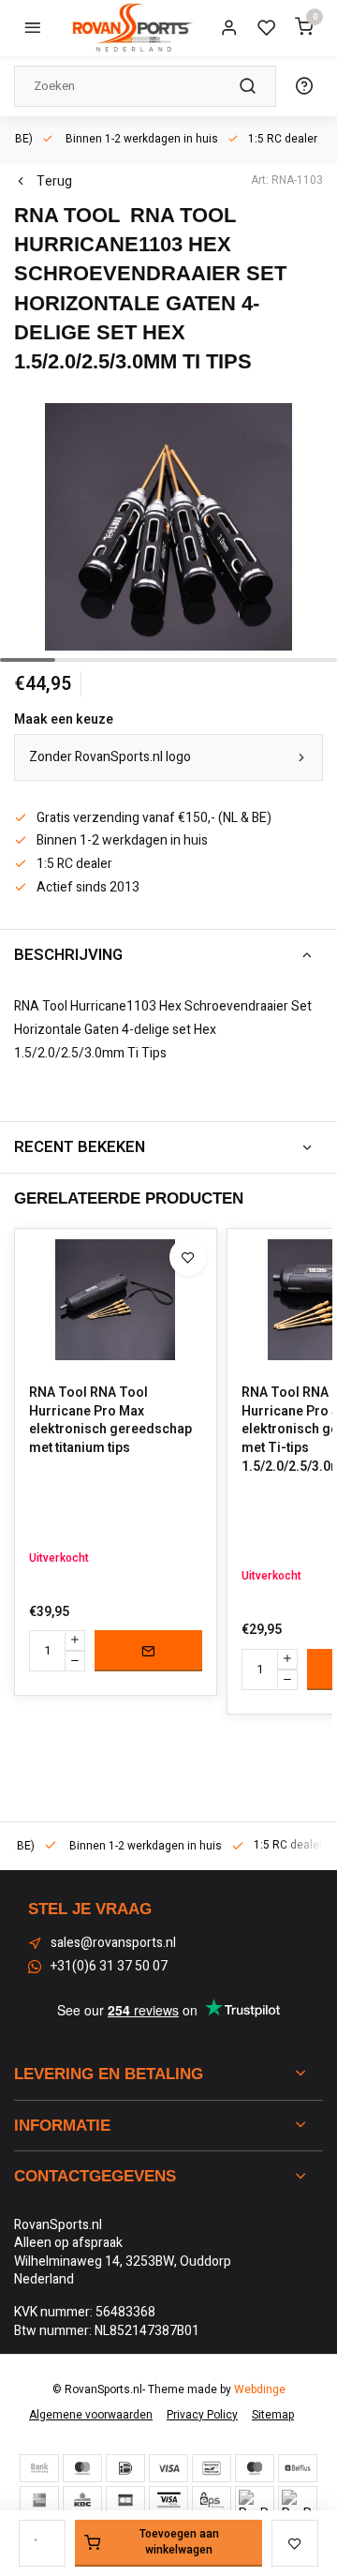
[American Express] (39, 2500)
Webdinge (260, 2390)
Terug (54, 182)
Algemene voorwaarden (91, 2415)
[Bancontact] (212, 2468)
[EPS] (212, 2500)
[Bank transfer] (39, 2468)
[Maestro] (255, 2468)
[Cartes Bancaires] (125, 2500)
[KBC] (82, 2500)
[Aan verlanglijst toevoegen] (188, 1257)
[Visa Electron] (168, 2500)
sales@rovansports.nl (113, 1943)
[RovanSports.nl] (131, 28)
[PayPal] (255, 2500)
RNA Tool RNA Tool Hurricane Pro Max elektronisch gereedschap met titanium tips (110, 1420)
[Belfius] (298, 2468)
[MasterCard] (82, 2468)
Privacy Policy (202, 2415)
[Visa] (168, 2468)
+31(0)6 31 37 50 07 (109, 1967)
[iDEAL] (125, 2468)
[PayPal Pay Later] (298, 2500)
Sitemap (273, 2415)
